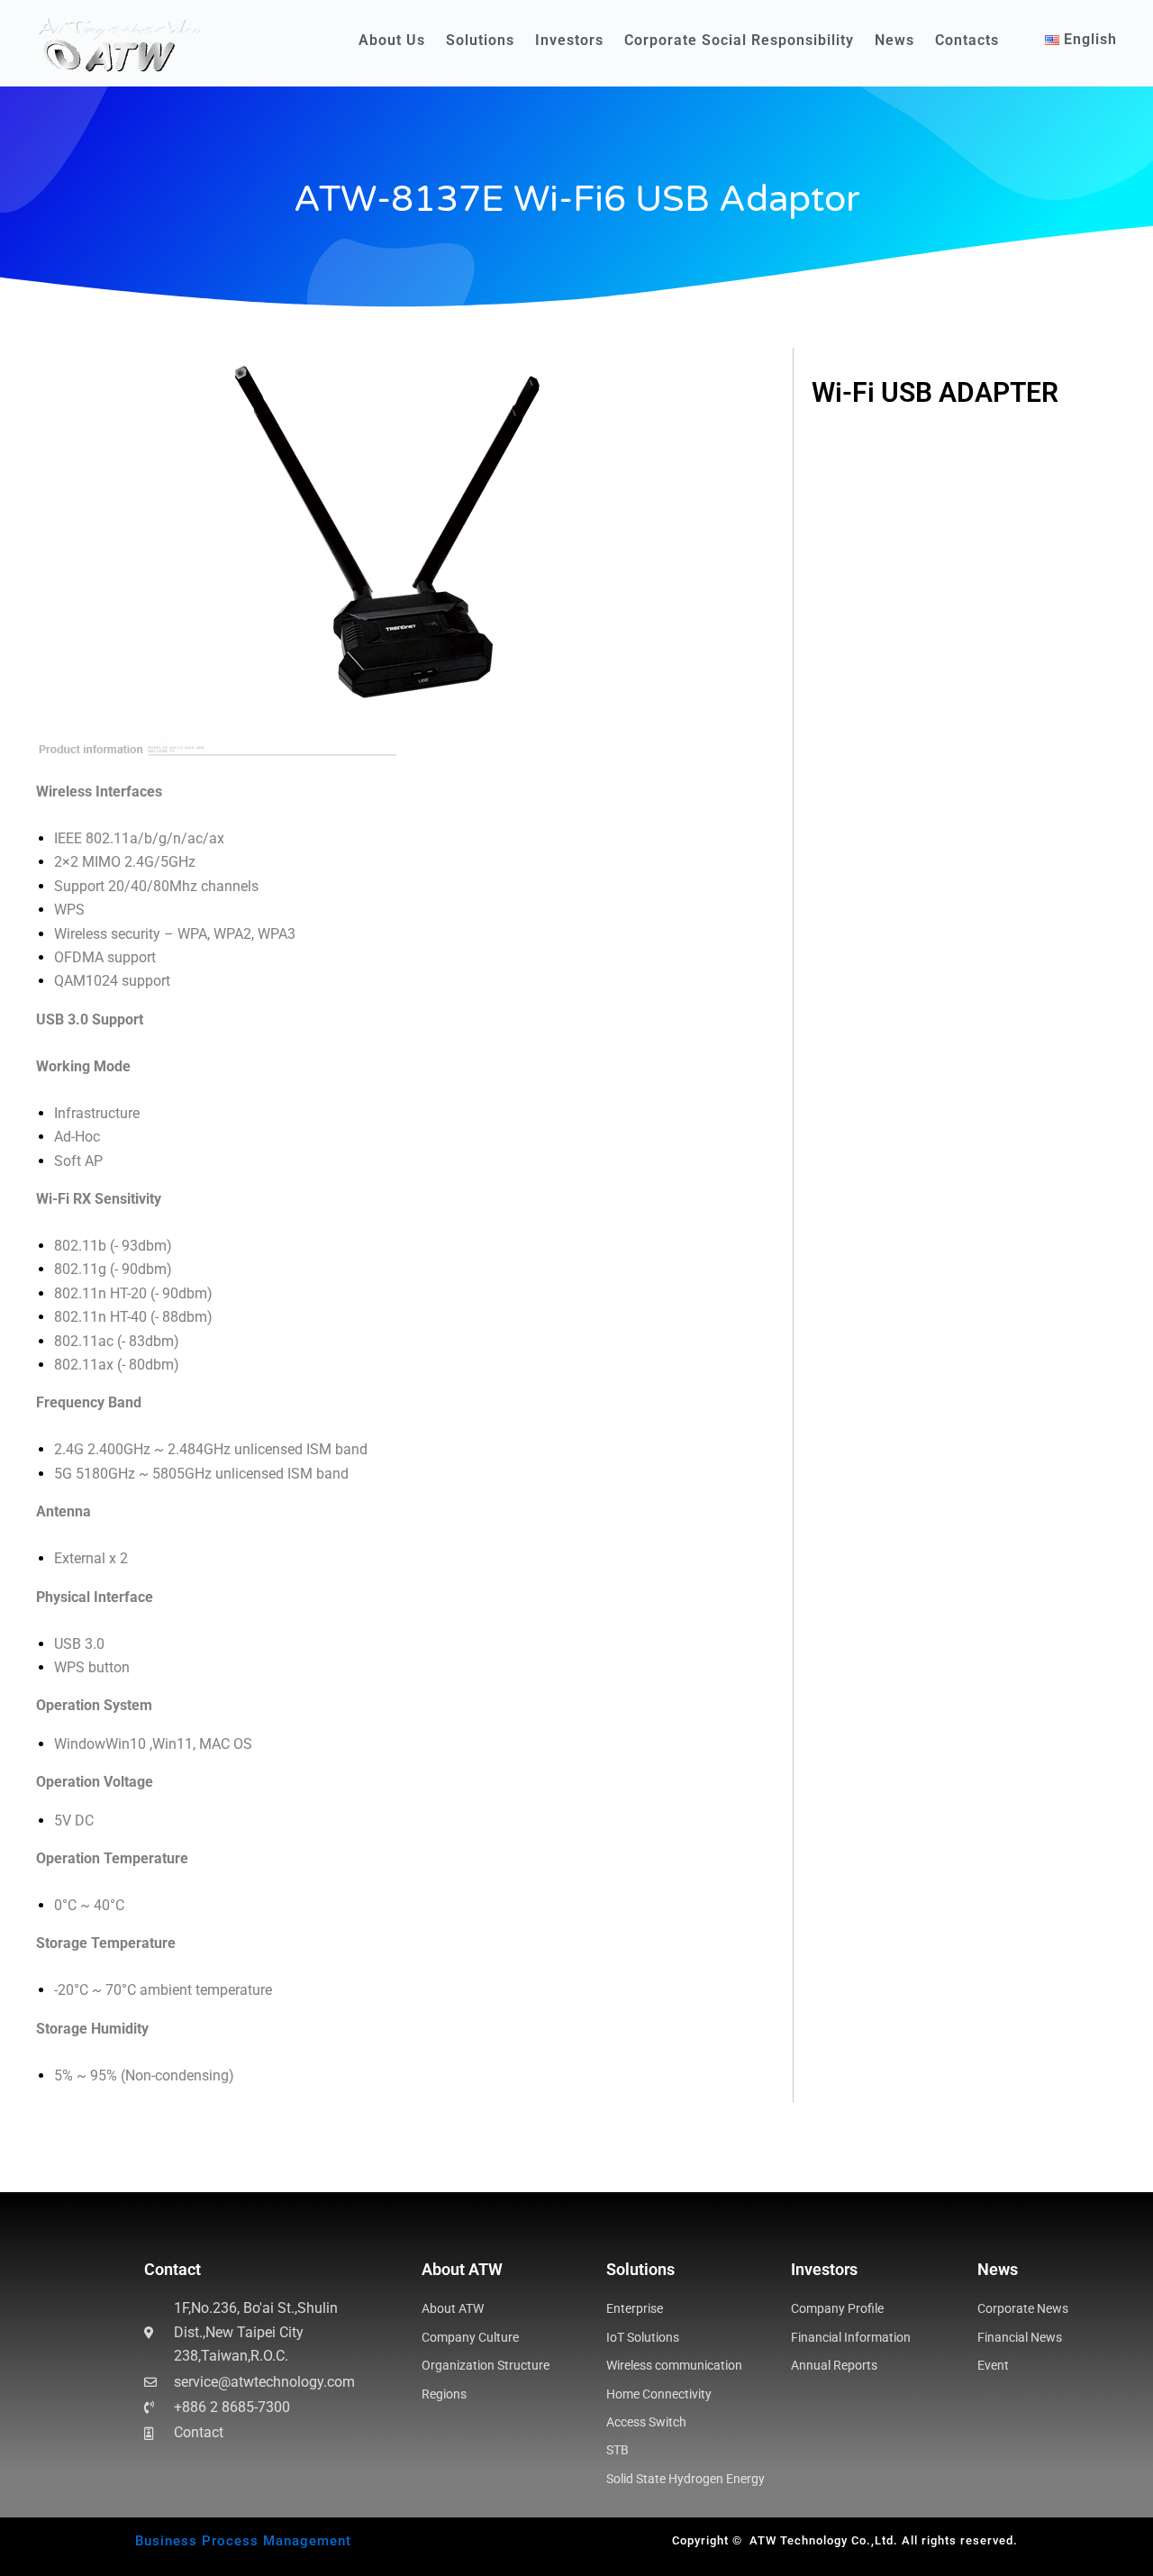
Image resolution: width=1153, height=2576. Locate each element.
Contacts (967, 40)
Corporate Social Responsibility (739, 40)
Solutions (480, 40)
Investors (569, 40)
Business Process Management (243, 2541)
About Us (392, 40)
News (894, 40)
